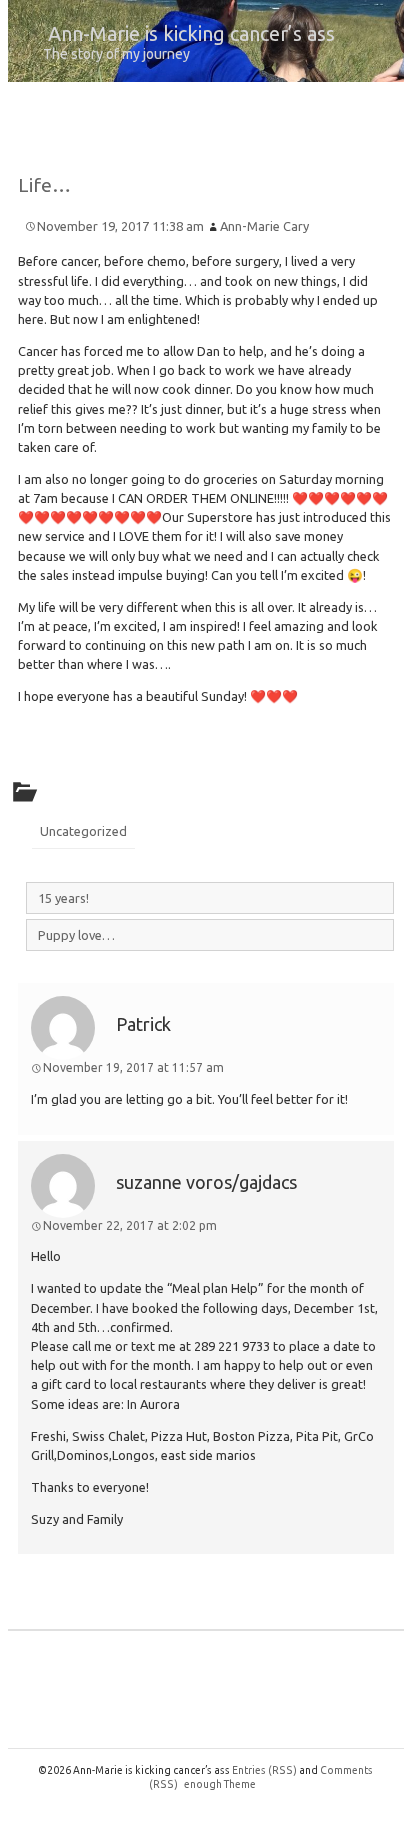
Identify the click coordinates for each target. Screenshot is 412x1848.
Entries (264, 1770)
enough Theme (220, 1784)
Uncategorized (83, 831)
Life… (44, 185)
